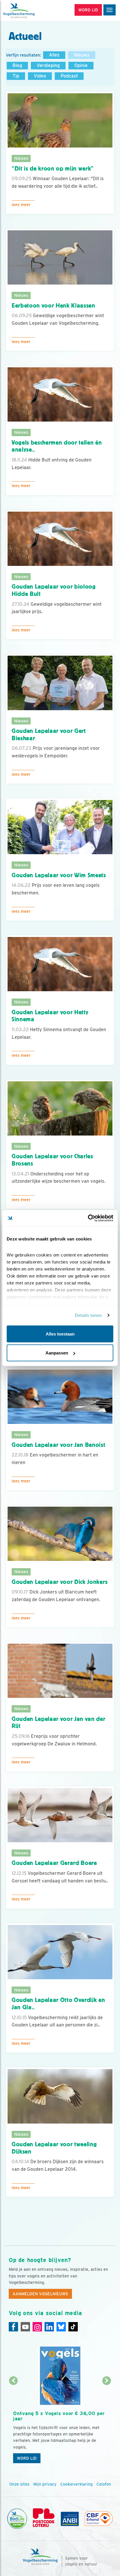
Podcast (69, 76)
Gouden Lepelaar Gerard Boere (54, 1863)
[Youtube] (25, 2327)
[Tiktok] (73, 2327)
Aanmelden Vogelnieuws (40, 2294)
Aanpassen (57, 1353)
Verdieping (48, 65)
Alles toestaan (60, 1334)
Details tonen (88, 1315)
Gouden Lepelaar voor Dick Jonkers (60, 1582)
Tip (16, 76)
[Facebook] (13, 2327)
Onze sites (19, 2484)
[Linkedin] (49, 2327)
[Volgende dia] (106, 2424)
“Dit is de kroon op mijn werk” (53, 169)
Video (40, 76)
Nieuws (82, 55)
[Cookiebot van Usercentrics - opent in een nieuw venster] (88, 1218)
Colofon (104, 2484)
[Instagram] (37, 2327)
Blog (17, 65)
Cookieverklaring (76, 2484)
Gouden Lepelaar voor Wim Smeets (59, 875)
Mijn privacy (45, 2484)
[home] (29, 10)
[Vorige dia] (14, 2424)
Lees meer (21, 205)
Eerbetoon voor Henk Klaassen (53, 306)
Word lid (27, 2458)
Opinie (81, 65)
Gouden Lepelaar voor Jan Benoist (59, 1445)
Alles (54, 55)
